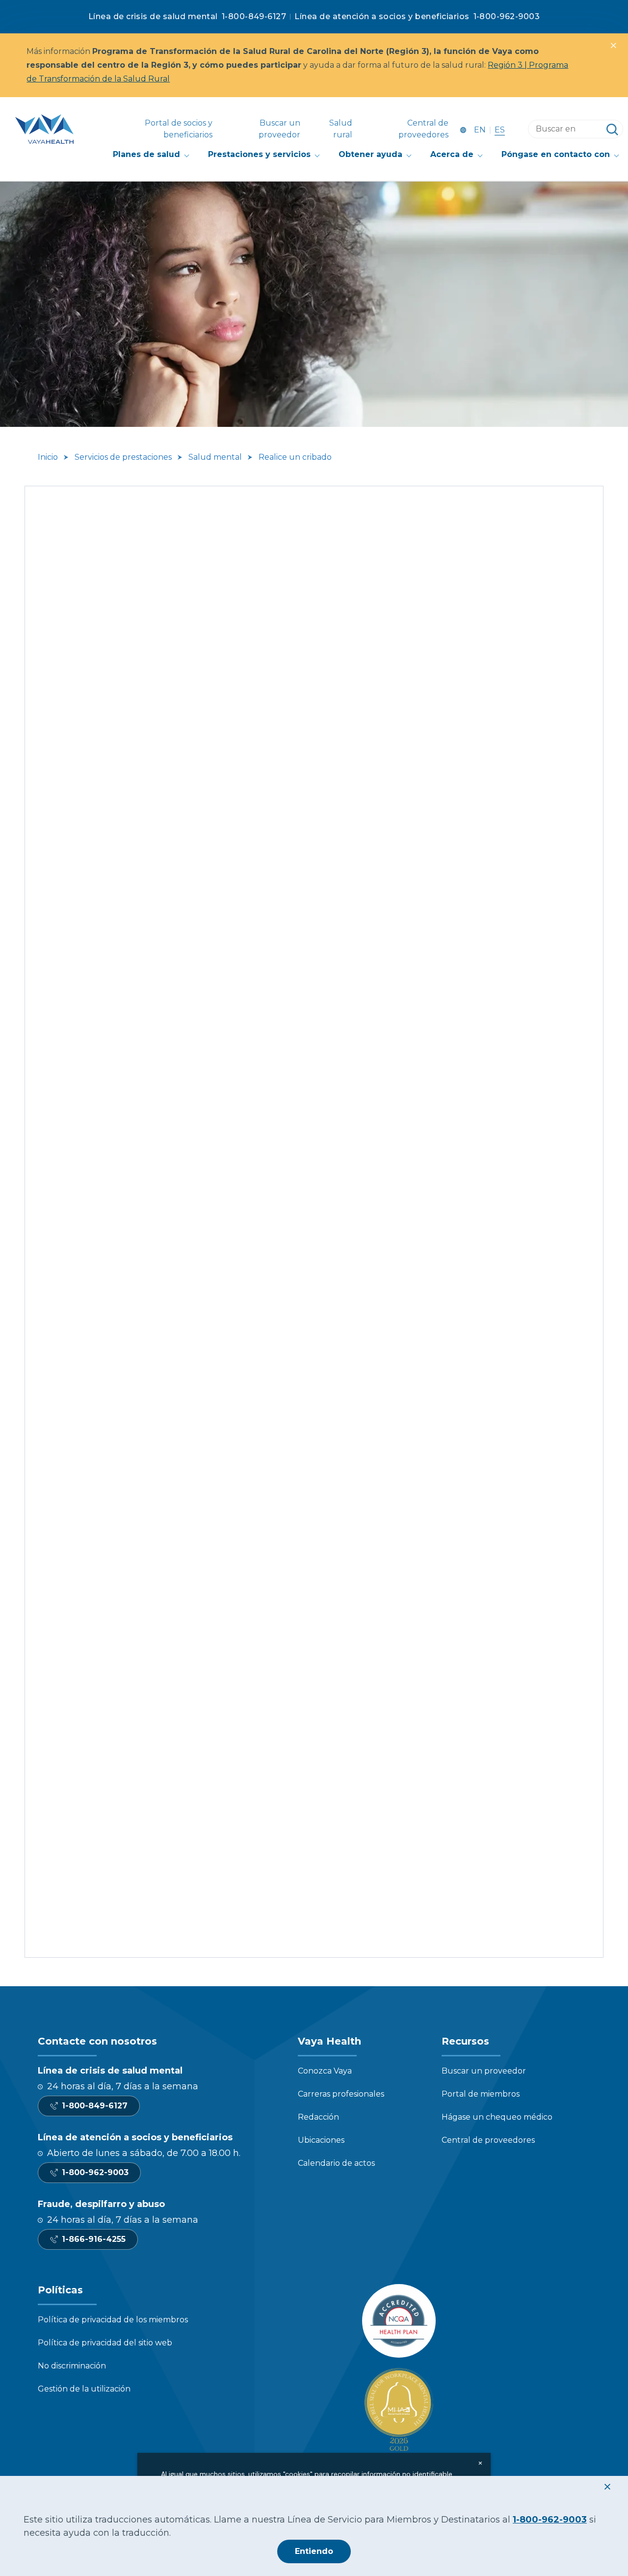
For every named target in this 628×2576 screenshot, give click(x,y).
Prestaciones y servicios (259, 154)
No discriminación (72, 2366)
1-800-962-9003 (507, 16)
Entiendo (314, 2551)
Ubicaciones (321, 2140)
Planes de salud (146, 154)
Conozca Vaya (325, 2071)
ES (500, 130)
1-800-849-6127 (254, 16)
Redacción (318, 2117)
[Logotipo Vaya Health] (44, 129)
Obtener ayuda (370, 154)
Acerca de (452, 154)
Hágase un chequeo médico (497, 2117)
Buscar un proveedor (484, 2071)
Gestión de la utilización (84, 2389)
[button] (613, 45)
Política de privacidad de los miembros (113, 2320)
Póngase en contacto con (556, 154)
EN (480, 130)
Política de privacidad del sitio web (105, 2343)
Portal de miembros (481, 2094)
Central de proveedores (488, 2140)
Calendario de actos (336, 2163)
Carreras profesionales (341, 2094)
